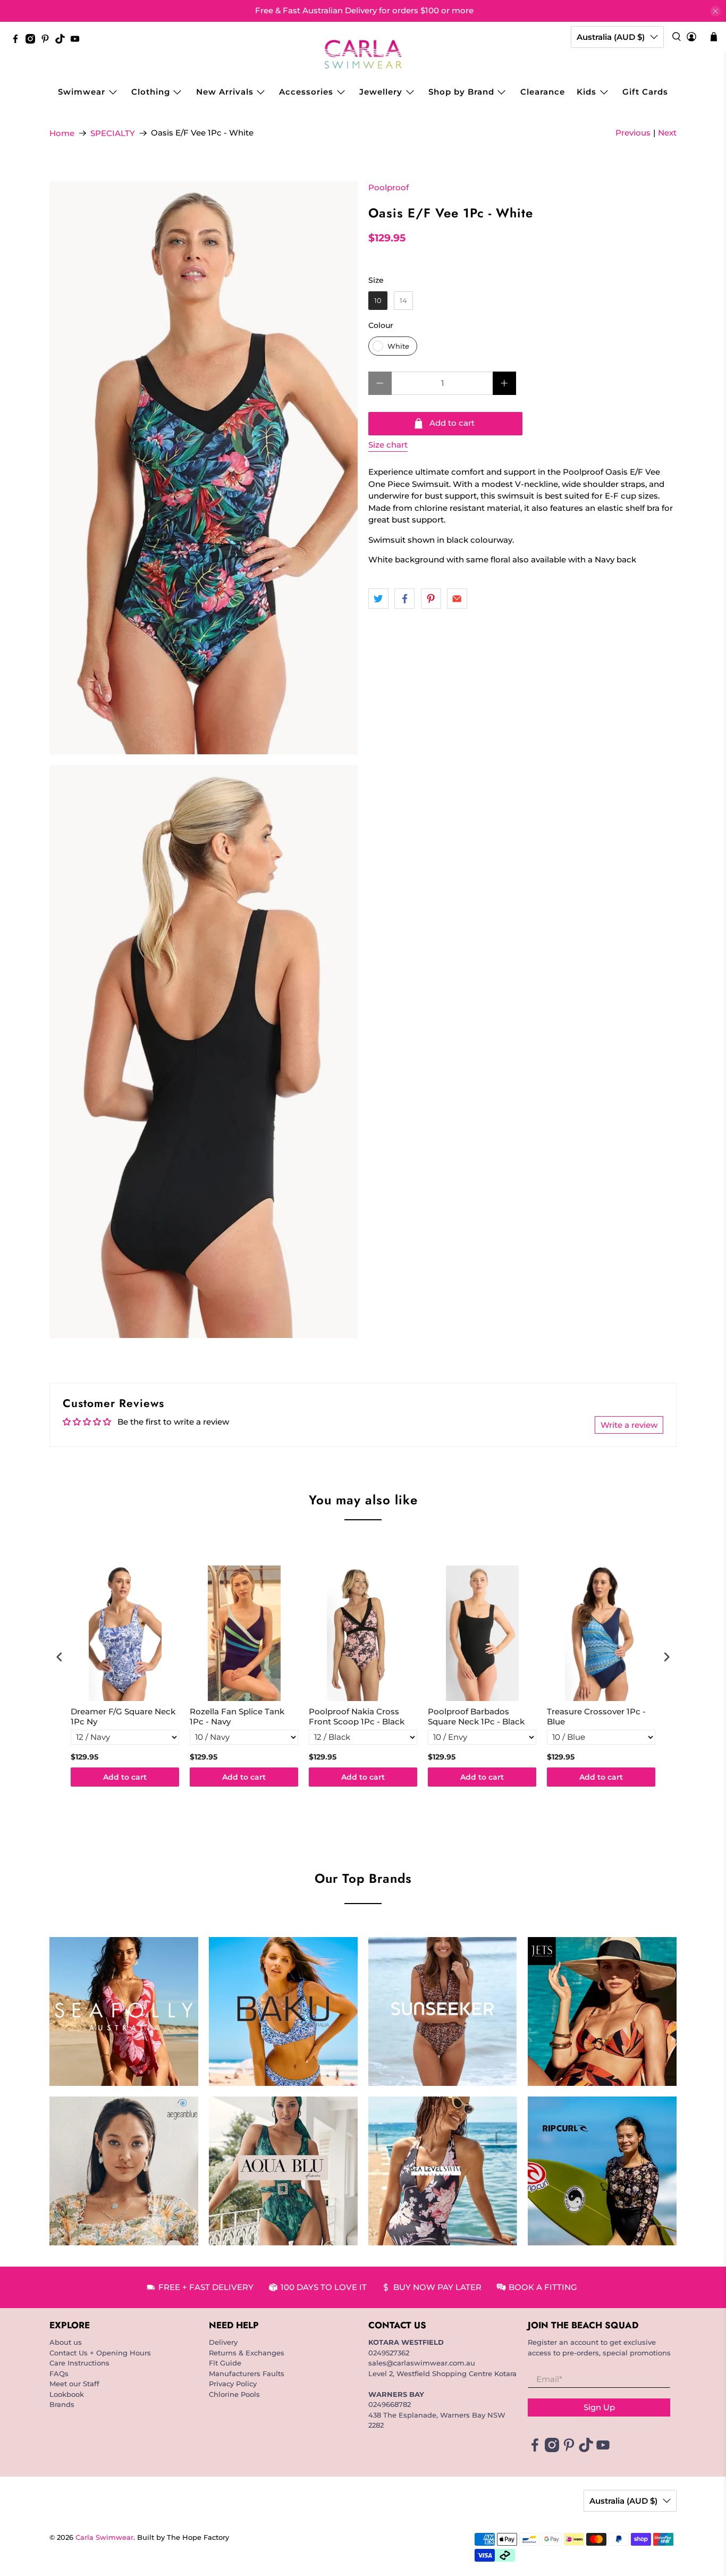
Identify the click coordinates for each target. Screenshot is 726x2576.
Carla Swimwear (104, 2537)
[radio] (378, 301)
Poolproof (389, 187)
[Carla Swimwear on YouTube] (78, 41)
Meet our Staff (74, 2384)
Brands (62, 2404)
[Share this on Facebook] (404, 599)
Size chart (388, 445)
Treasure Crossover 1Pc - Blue (596, 1717)
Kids (586, 92)
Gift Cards (645, 92)
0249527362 (389, 2353)
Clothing (151, 92)
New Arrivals (225, 92)
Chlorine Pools (234, 2394)
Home (62, 133)
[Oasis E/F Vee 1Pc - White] (204, 468)
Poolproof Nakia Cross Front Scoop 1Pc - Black (357, 1717)
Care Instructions (79, 2363)
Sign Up (599, 2407)
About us (66, 2342)
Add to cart (125, 1777)
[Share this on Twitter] (378, 599)
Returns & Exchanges (247, 2353)
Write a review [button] (629, 1425)
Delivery (223, 2342)
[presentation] (60, 1657)
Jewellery (381, 92)
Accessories (306, 92)
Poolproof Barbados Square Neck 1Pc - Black (476, 1717)
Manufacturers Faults (247, 2373)
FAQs (59, 2373)
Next (667, 133)
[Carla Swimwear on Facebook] (18, 41)
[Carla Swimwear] (363, 54)
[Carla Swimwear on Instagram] (33, 41)
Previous (633, 133)
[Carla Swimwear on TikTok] (63, 41)
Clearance (543, 92)
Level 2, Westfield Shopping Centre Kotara (442, 2373)
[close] (715, 11)
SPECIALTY (113, 133)
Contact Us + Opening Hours (100, 2353)
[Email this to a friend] (457, 599)
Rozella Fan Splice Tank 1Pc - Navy (237, 1717)
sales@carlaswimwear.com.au (422, 2363)
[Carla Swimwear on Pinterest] (48, 41)
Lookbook (67, 2394)
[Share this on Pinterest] (431, 599)
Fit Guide (225, 2363)
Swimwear (82, 92)
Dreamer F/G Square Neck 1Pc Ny (123, 1717)
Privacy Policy (233, 2384)
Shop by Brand (461, 92)
